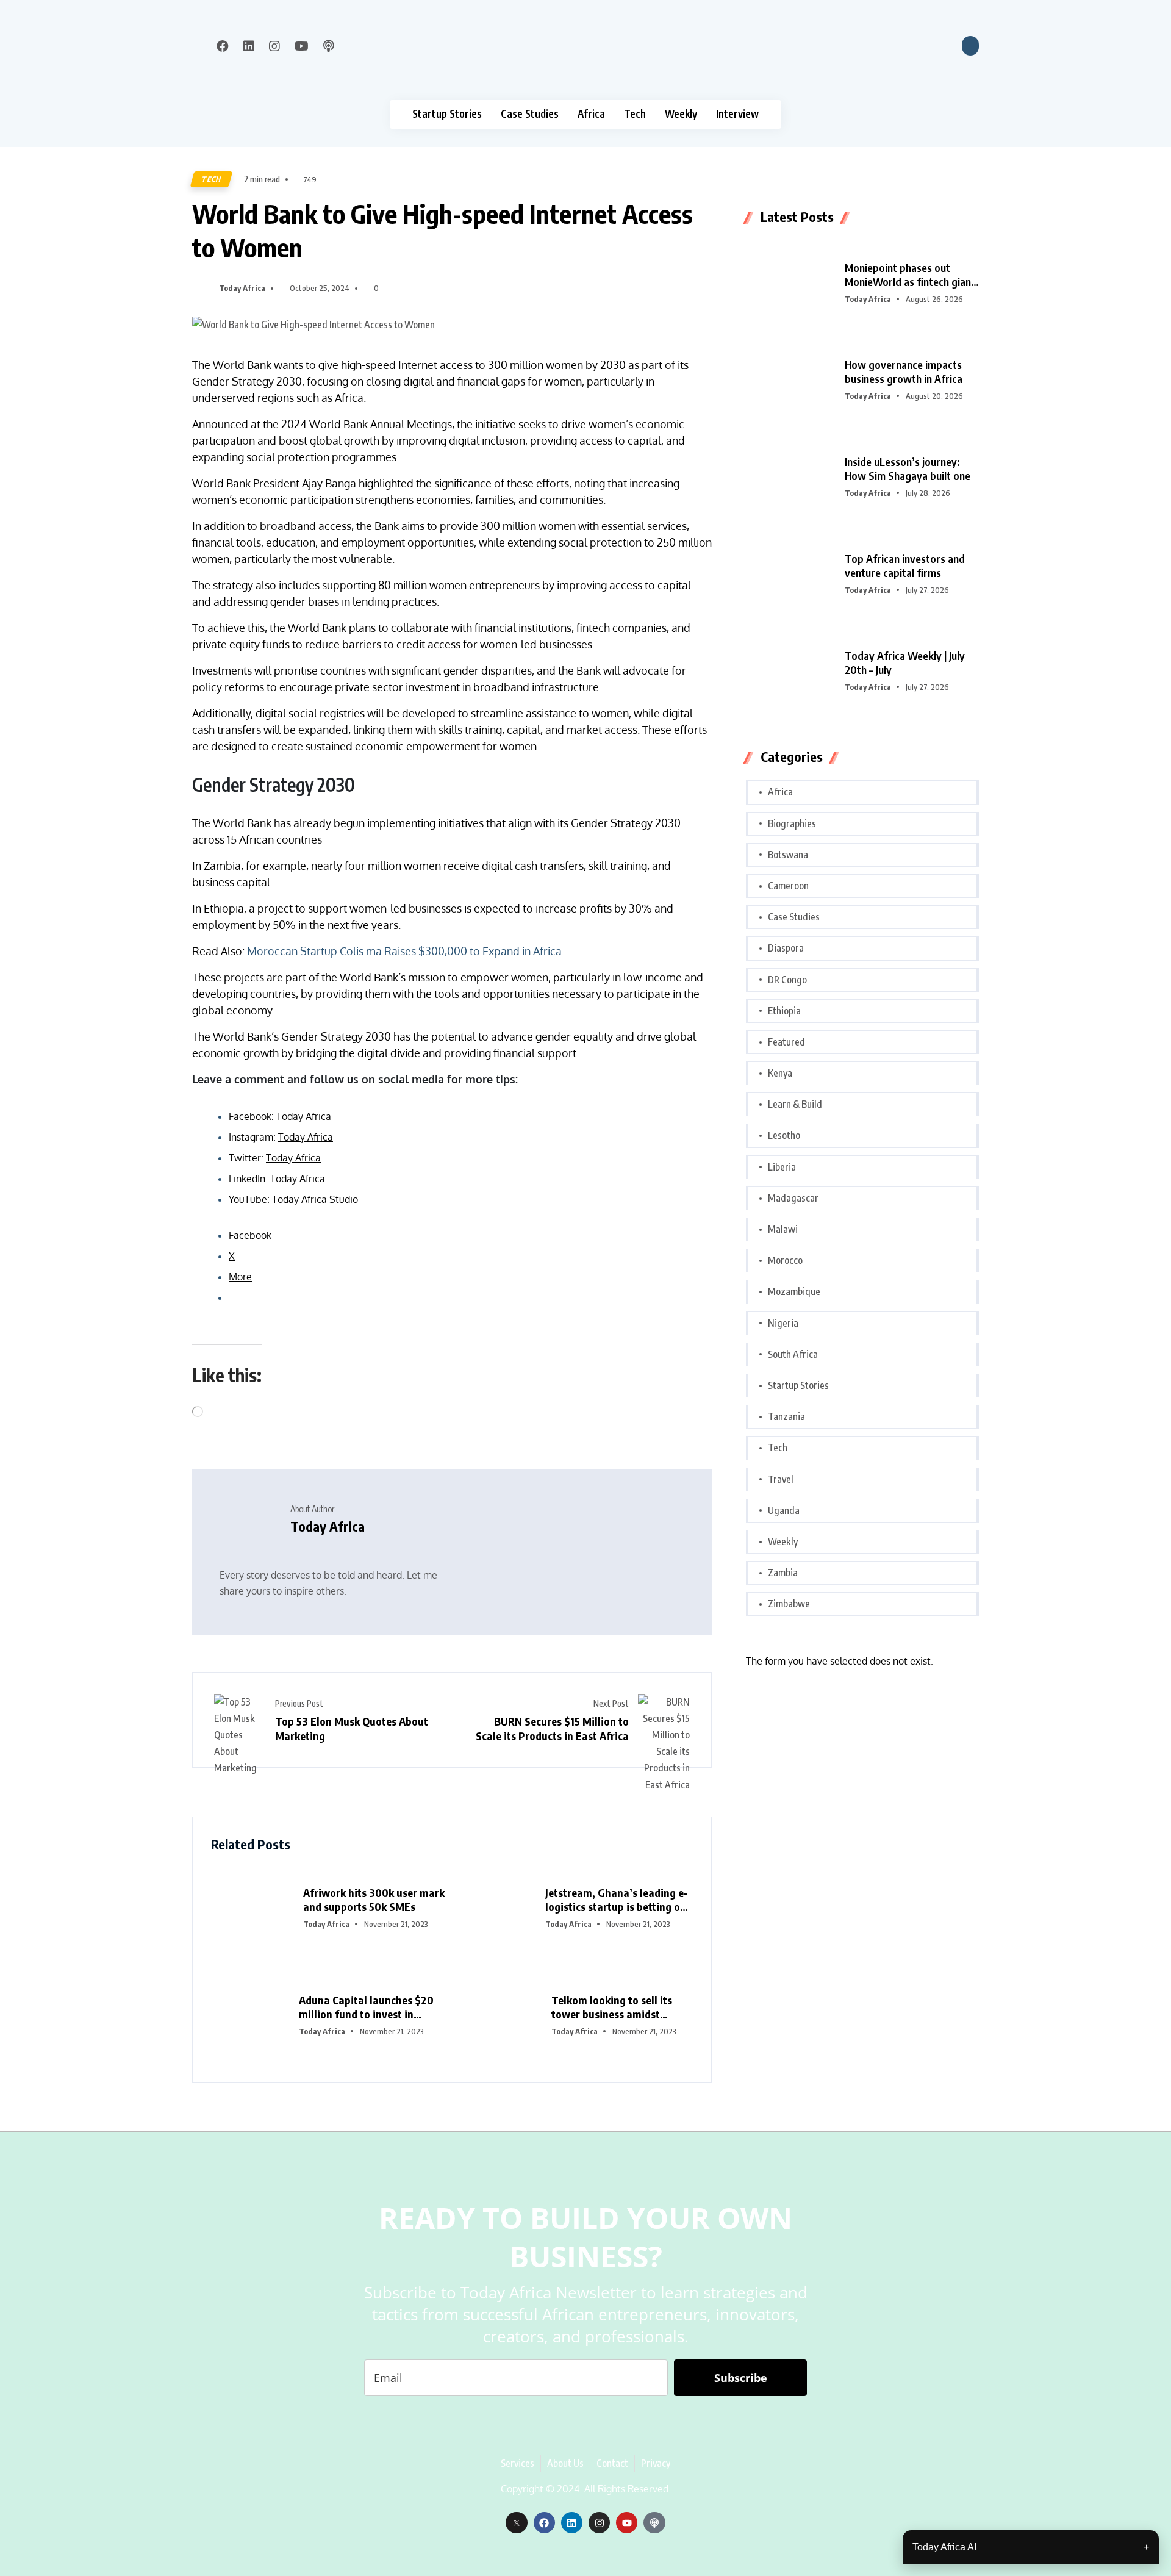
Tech (635, 114)
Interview (737, 114)
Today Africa (242, 288)
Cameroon (788, 886)
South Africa (793, 1354)
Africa (591, 114)
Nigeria (783, 1323)
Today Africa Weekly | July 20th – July (905, 662)
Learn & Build (795, 1104)
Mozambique (794, 1291)
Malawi (783, 1229)
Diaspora (786, 948)
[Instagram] (599, 2523)
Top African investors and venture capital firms (905, 565)
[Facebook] (544, 2523)
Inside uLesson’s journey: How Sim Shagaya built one (908, 468)
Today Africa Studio (315, 1199)
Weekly (681, 114)
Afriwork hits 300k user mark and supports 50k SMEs (374, 1900)
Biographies (792, 823)
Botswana (788, 855)
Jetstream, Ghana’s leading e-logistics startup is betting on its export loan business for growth (617, 1900)
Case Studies (530, 114)
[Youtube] (627, 2523)
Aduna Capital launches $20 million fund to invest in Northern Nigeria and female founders (368, 2007)
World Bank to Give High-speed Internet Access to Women (442, 230)
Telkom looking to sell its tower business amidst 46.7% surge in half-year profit (612, 2007)
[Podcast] (654, 2523)
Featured (786, 1042)
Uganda (784, 1510)
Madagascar (793, 1198)
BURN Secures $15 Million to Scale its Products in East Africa (552, 1728)
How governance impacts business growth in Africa (904, 371)
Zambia (783, 1573)
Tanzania (786, 1416)
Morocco (785, 1260)
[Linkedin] (572, 2523)
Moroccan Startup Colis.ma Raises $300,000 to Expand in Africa (404, 951)
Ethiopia (784, 1011)
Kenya (780, 1073)
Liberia (782, 1167)
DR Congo (787, 980)
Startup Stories (447, 114)
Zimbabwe (789, 1604)
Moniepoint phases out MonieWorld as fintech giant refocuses (910, 275)
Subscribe (741, 2378)
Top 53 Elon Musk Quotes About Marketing (352, 1728)
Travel (781, 1479)
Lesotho (784, 1135)
